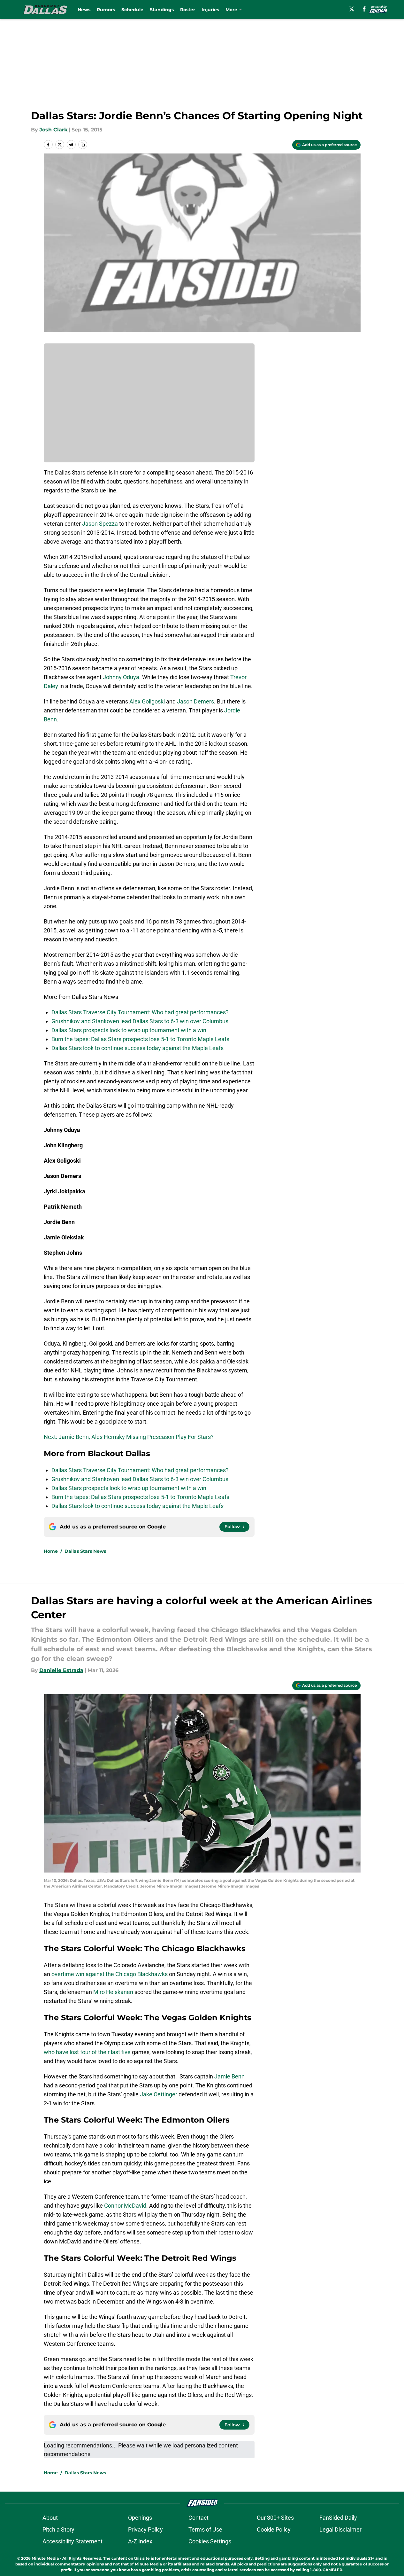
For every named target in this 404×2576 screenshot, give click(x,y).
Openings (140, 2518)
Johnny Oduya (121, 677)
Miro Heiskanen (114, 1992)
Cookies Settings (210, 2541)
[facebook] (364, 9)
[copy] (83, 145)
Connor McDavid (125, 2206)
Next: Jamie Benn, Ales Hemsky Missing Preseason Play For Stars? (129, 1437)
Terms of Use (205, 2529)
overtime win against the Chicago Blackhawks (110, 1974)
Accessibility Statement (72, 2541)
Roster (188, 10)
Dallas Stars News (85, 1551)
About (50, 2518)
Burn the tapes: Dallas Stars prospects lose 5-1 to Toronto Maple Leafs (140, 1039)
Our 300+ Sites (275, 2518)
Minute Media (45, 2558)
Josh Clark (53, 130)
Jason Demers (195, 701)
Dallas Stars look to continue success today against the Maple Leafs (137, 1048)
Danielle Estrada (61, 1670)
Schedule (132, 10)
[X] (352, 9)
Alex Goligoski (147, 701)
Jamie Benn (229, 2076)
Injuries (210, 10)
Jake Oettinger (159, 2094)
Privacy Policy (145, 2529)
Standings (162, 10)
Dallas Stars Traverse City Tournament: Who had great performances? (140, 1012)
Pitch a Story (58, 2529)
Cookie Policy (274, 2529)
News (84, 10)
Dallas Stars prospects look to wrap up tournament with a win (129, 1030)
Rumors (106, 10)
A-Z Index (140, 2541)
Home (51, 1551)
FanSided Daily (338, 2518)
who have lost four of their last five (87, 2052)
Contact (198, 2518)
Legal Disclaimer (340, 2529)
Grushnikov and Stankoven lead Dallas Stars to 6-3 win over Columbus (140, 1021)
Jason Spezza (100, 524)
